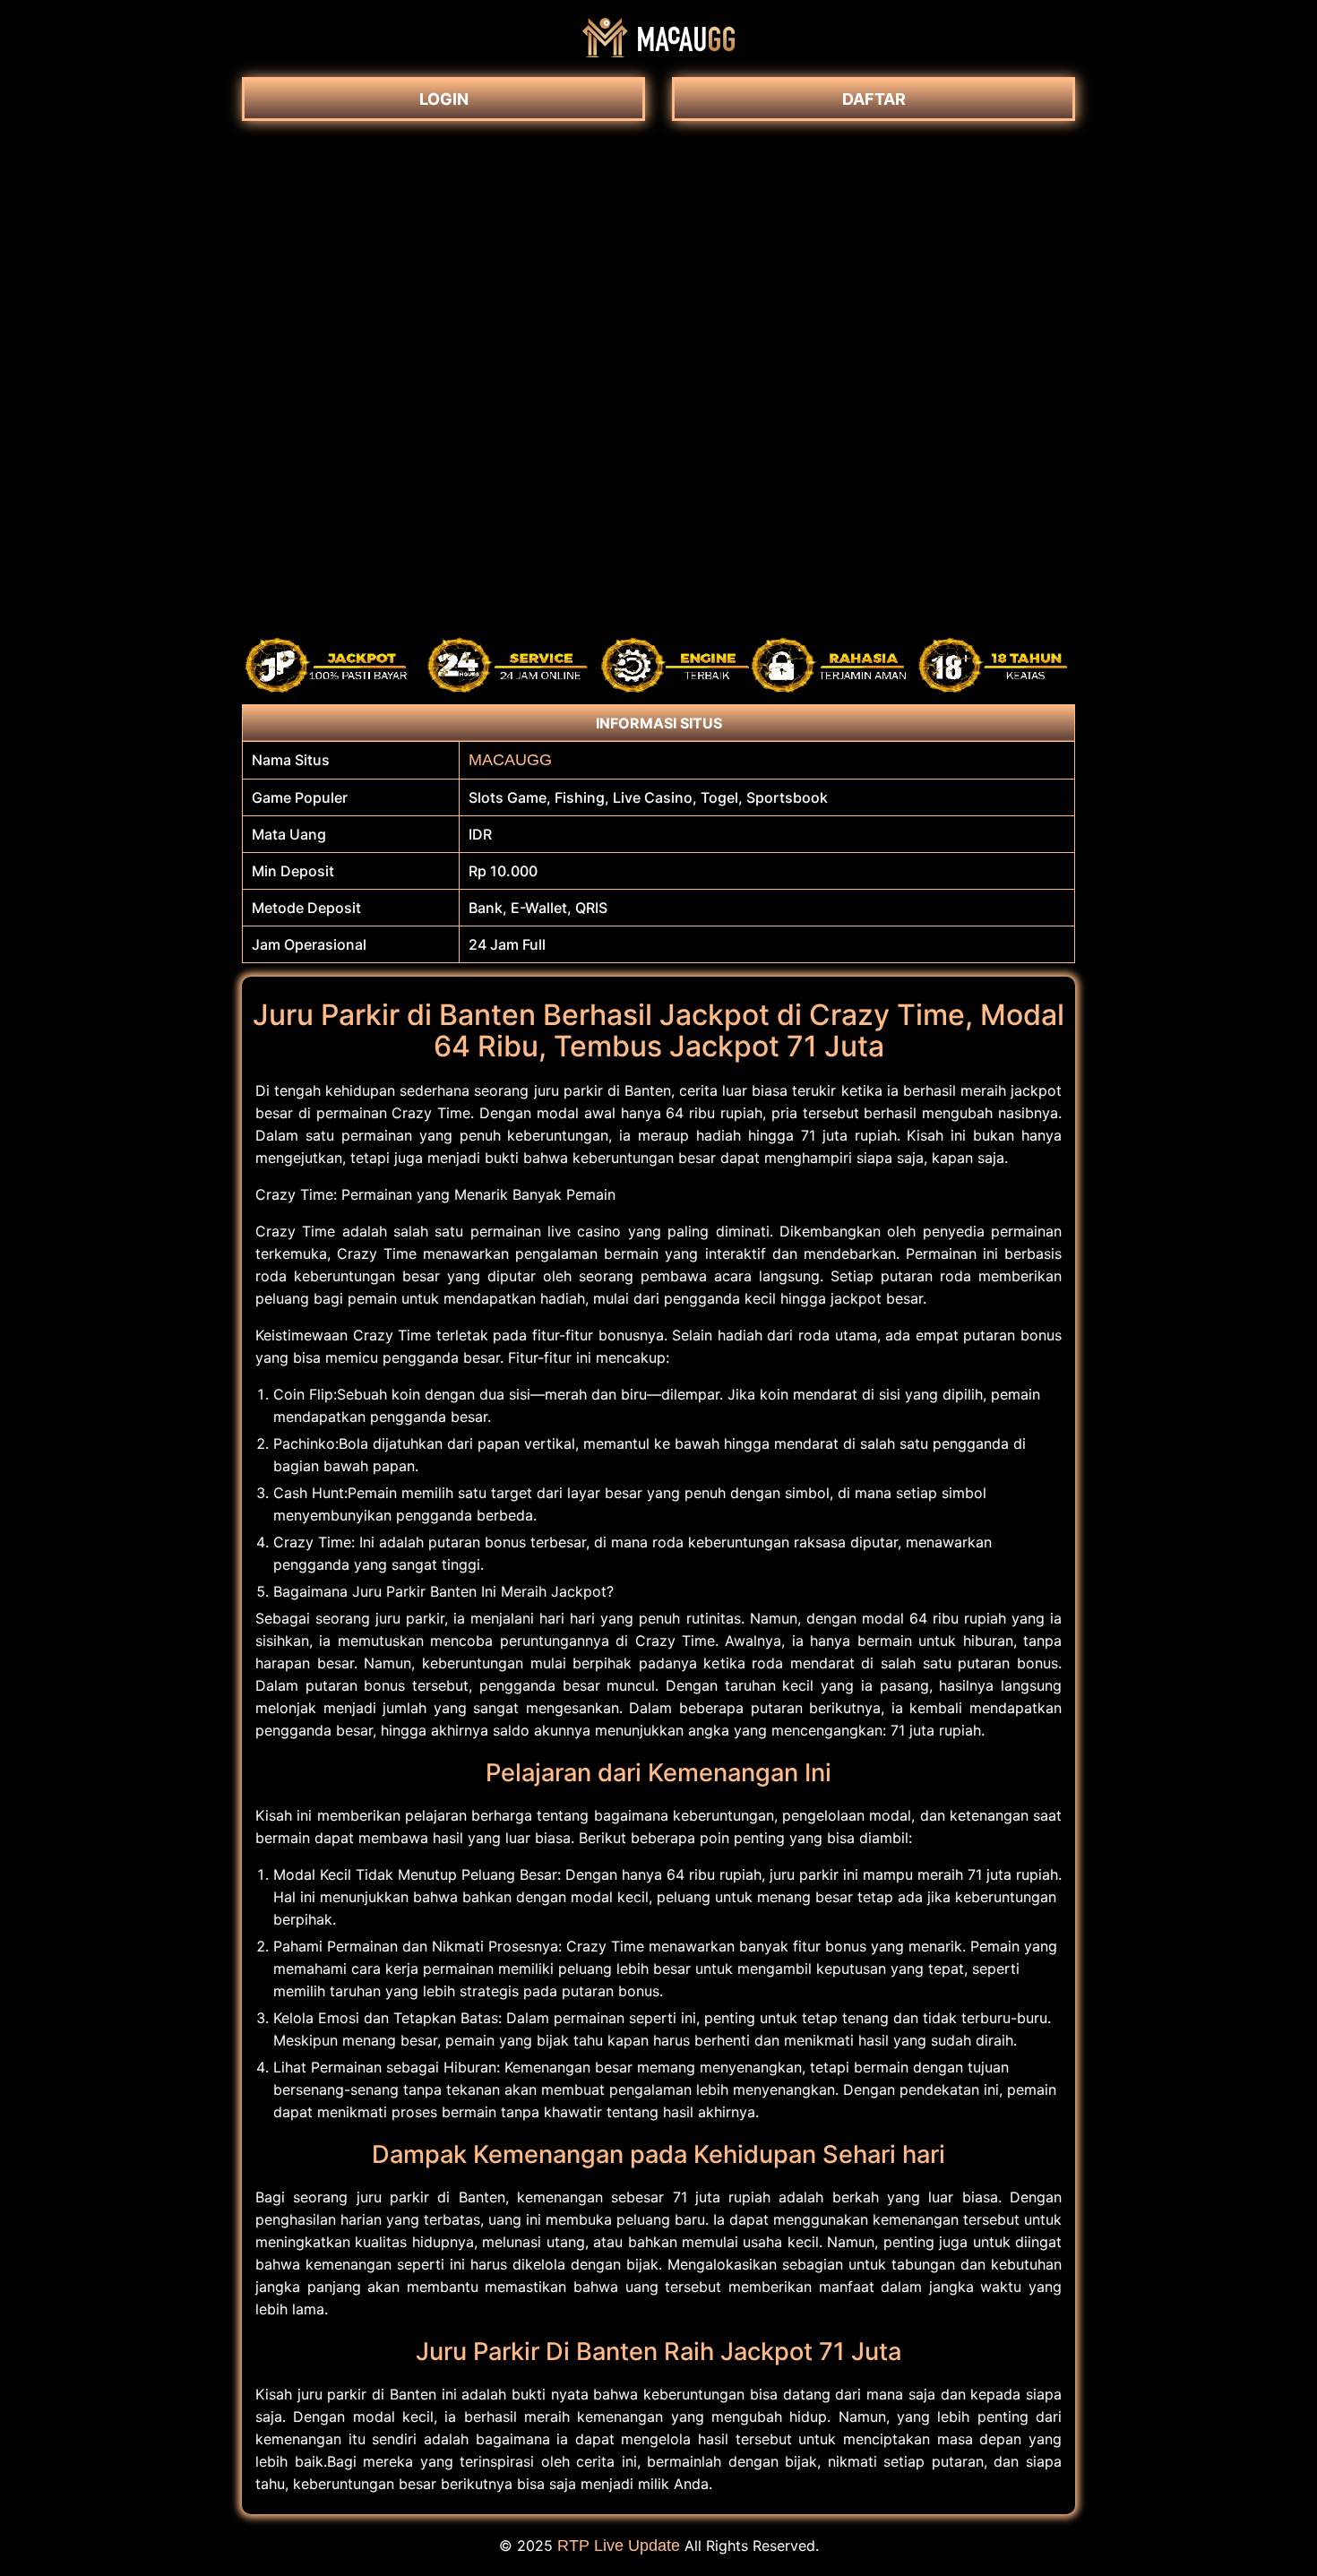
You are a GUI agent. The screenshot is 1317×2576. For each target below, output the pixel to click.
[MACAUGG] (658, 52)
